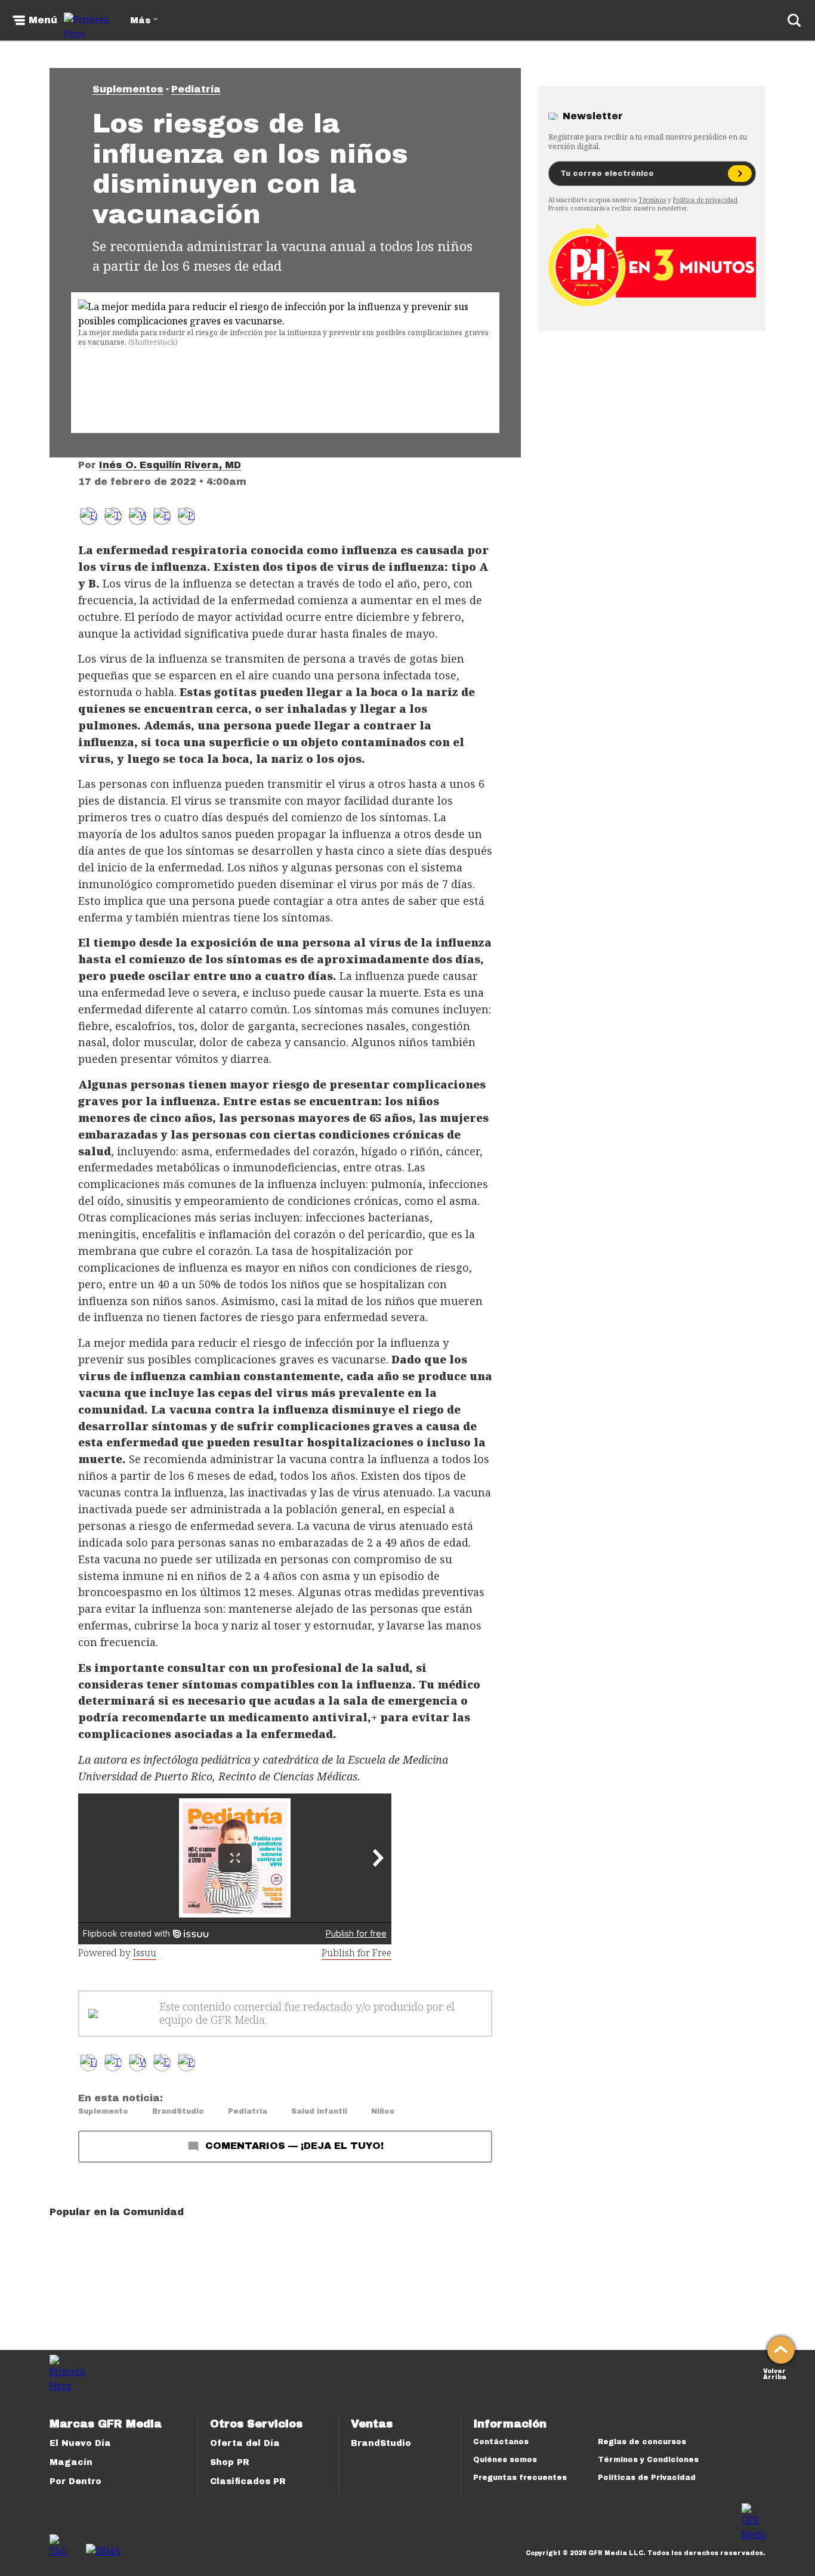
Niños (383, 2111)
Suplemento (103, 2111)
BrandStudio (178, 2111)
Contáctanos (501, 2442)
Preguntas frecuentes (520, 2478)
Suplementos (128, 89)
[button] (113, 516)
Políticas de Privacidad (647, 2478)
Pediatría (196, 89)
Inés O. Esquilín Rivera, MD (170, 465)
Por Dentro (75, 2481)
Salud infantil (319, 2111)
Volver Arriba (775, 2373)
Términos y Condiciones (648, 2460)
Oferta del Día (245, 2443)
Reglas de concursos (642, 2442)
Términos (652, 200)
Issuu (145, 1953)
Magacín (71, 2462)
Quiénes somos (505, 2460)
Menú (43, 20)
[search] (794, 20)
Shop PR (230, 2462)
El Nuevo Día (80, 2443)
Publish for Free (356, 1953)
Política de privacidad (705, 200)
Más (140, 21)
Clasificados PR (248, 2481)
